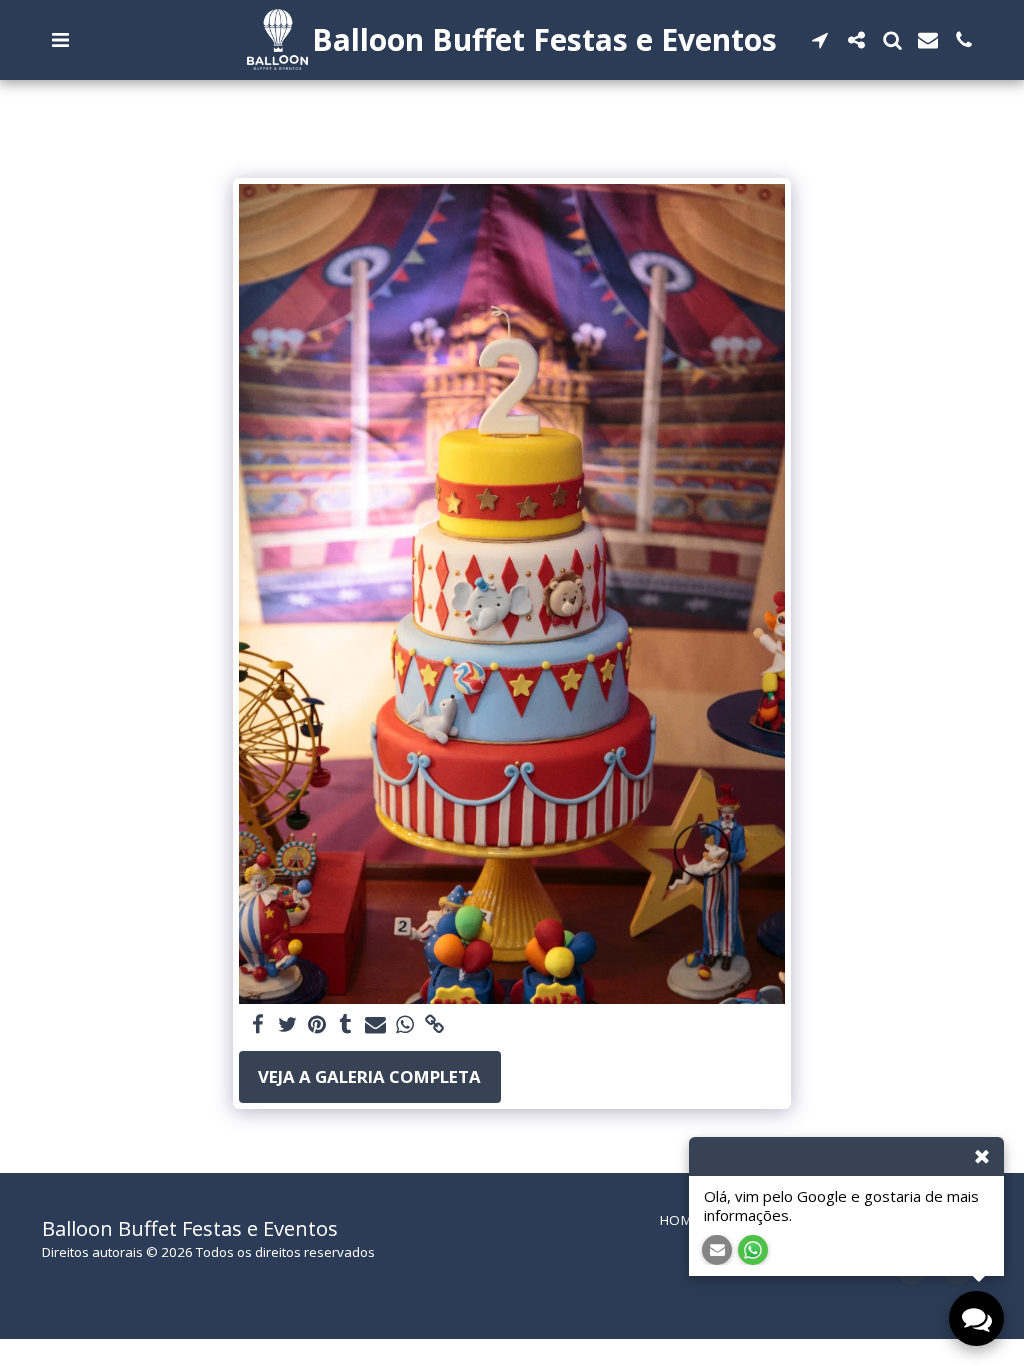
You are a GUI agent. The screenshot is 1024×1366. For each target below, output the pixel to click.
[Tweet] (287, 1025)
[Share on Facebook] (257, 1025)
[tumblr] (345, 1025)
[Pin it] (316, 1025)
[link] (434, 1025)
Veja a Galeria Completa (369, 1076)
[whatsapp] (404, 1025)
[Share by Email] (375, 1025)
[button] (60, 40)
